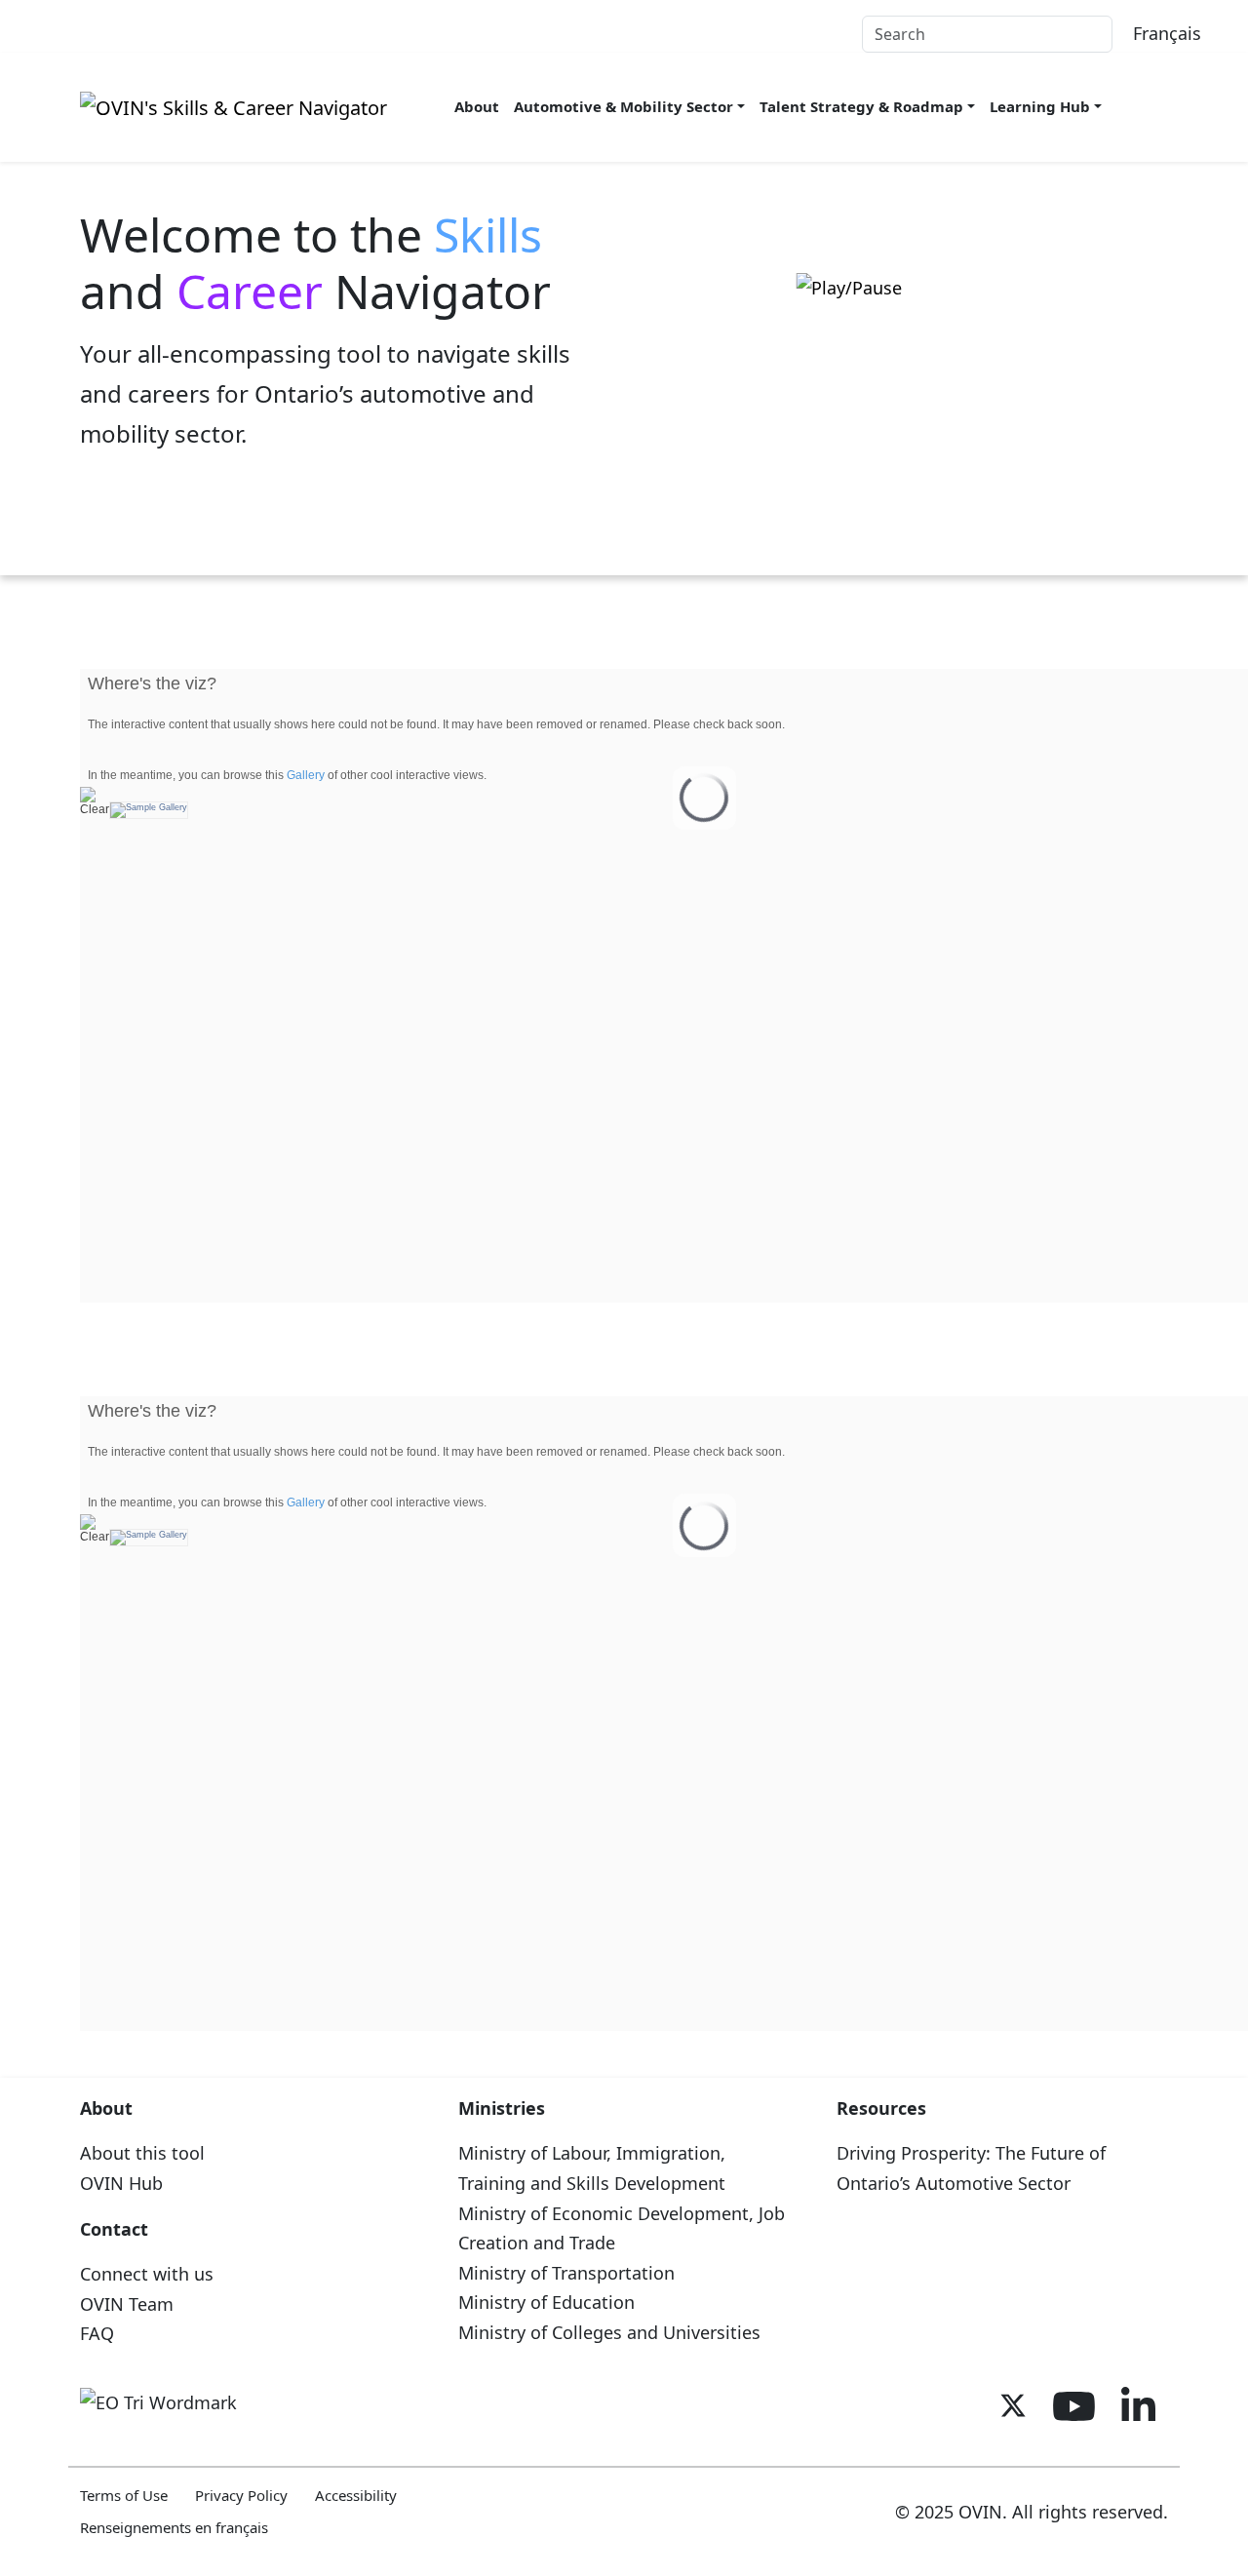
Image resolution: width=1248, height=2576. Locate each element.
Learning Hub (1040, 106)
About (477, 106)
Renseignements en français (174, 2527)
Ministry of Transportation (566, 2273)
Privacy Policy (241, 2495)
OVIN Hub (121, 2183)
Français (1167, 33)
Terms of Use (124, 2495)
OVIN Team (127, 2304)
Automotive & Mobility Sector (624, 106)
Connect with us (147, 2274)
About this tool (142, 2153)
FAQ (97, 2333)
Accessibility (356, 2495)
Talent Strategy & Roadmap (861, 106)
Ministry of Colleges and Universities (609, 2332)
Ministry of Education (546, 2302)
